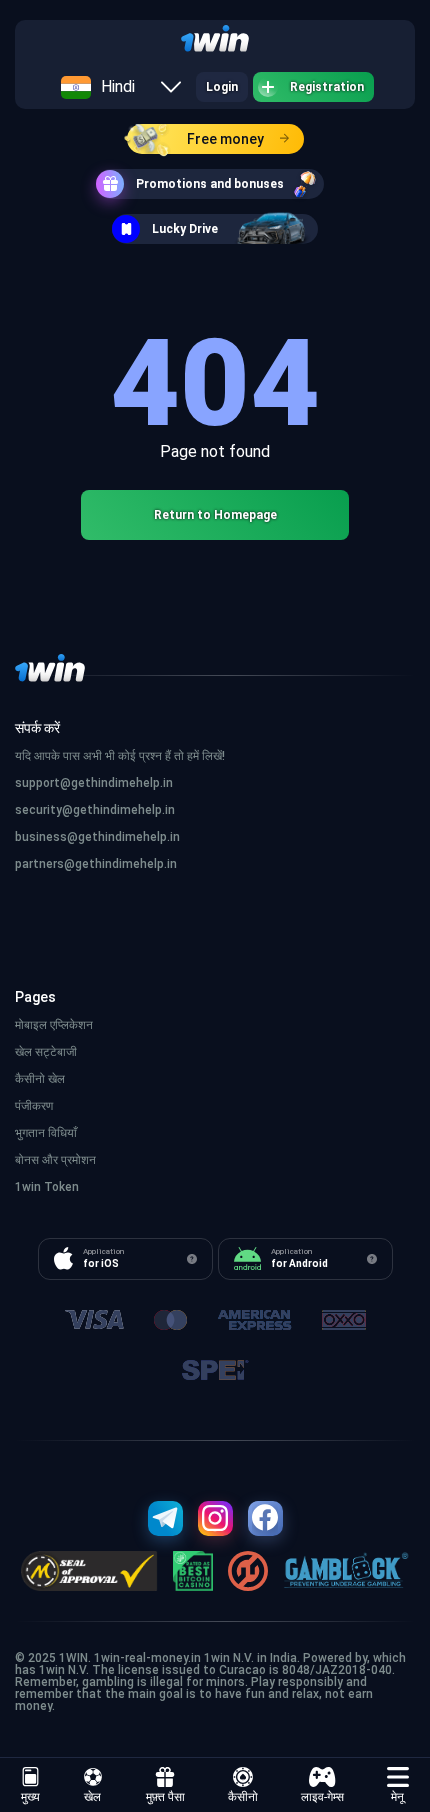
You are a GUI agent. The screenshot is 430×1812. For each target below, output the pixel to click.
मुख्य (30, 1797)
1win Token (47, 1187)
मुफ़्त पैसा (165, 1797)
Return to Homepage (215, 515)
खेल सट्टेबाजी (46, 1052)
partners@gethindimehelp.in (96, 864)
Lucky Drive (185, 229)
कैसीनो (243, 1797)
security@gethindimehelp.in (95, 810)
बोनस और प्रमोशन (55, 1160)
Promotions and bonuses (210, 184)
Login (222, 87)
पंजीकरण (34, 1106)
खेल (92, 1797)
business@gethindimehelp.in (97, 837)
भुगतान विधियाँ (46, 1133)
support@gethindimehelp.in (94, 783)
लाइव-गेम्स (322, 1797)
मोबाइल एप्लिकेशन (54, 1025)
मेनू (397, 1797)
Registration (327, 87)
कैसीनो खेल (40, 1079)
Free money (225, 139)
